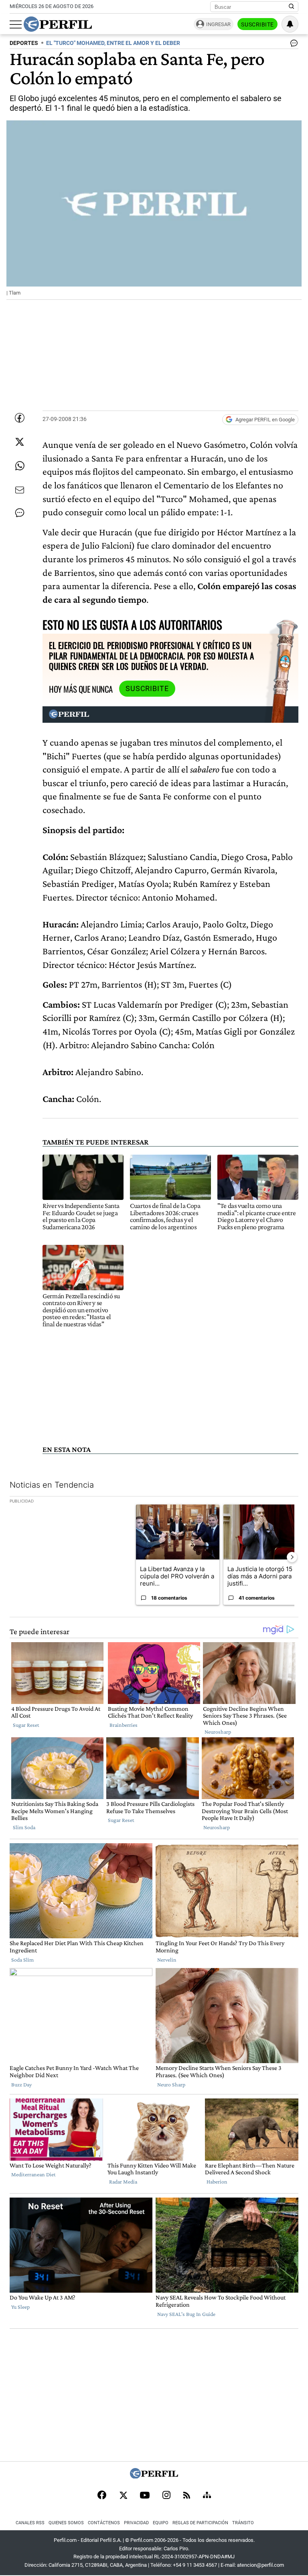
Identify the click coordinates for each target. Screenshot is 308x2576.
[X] (123, 2496)
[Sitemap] (207, 2496)
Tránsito (243, 2523)
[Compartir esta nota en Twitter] (20, 442)
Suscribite (257, 24)
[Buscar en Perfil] (292, 7)
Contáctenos (104, 2523)
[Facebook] (102, 2496)
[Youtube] (145, 2496)
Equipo (161, 2523)
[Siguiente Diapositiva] (292, 1557)
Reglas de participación (200, 2523)
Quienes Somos (66, 2523)
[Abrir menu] (16, 24)
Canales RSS (30, 2523)
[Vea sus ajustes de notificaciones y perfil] (290, 24)
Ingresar (218, 24)
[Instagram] (166, 2496)
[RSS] (187, 2496)
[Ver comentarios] (292, 45)
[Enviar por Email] (20, 490)
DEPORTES (24, 43)
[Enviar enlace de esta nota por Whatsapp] (20, 466)
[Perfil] (154, 2476)
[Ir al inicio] (58, 24)
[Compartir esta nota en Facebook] (20, 418)
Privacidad (136, 2523)
